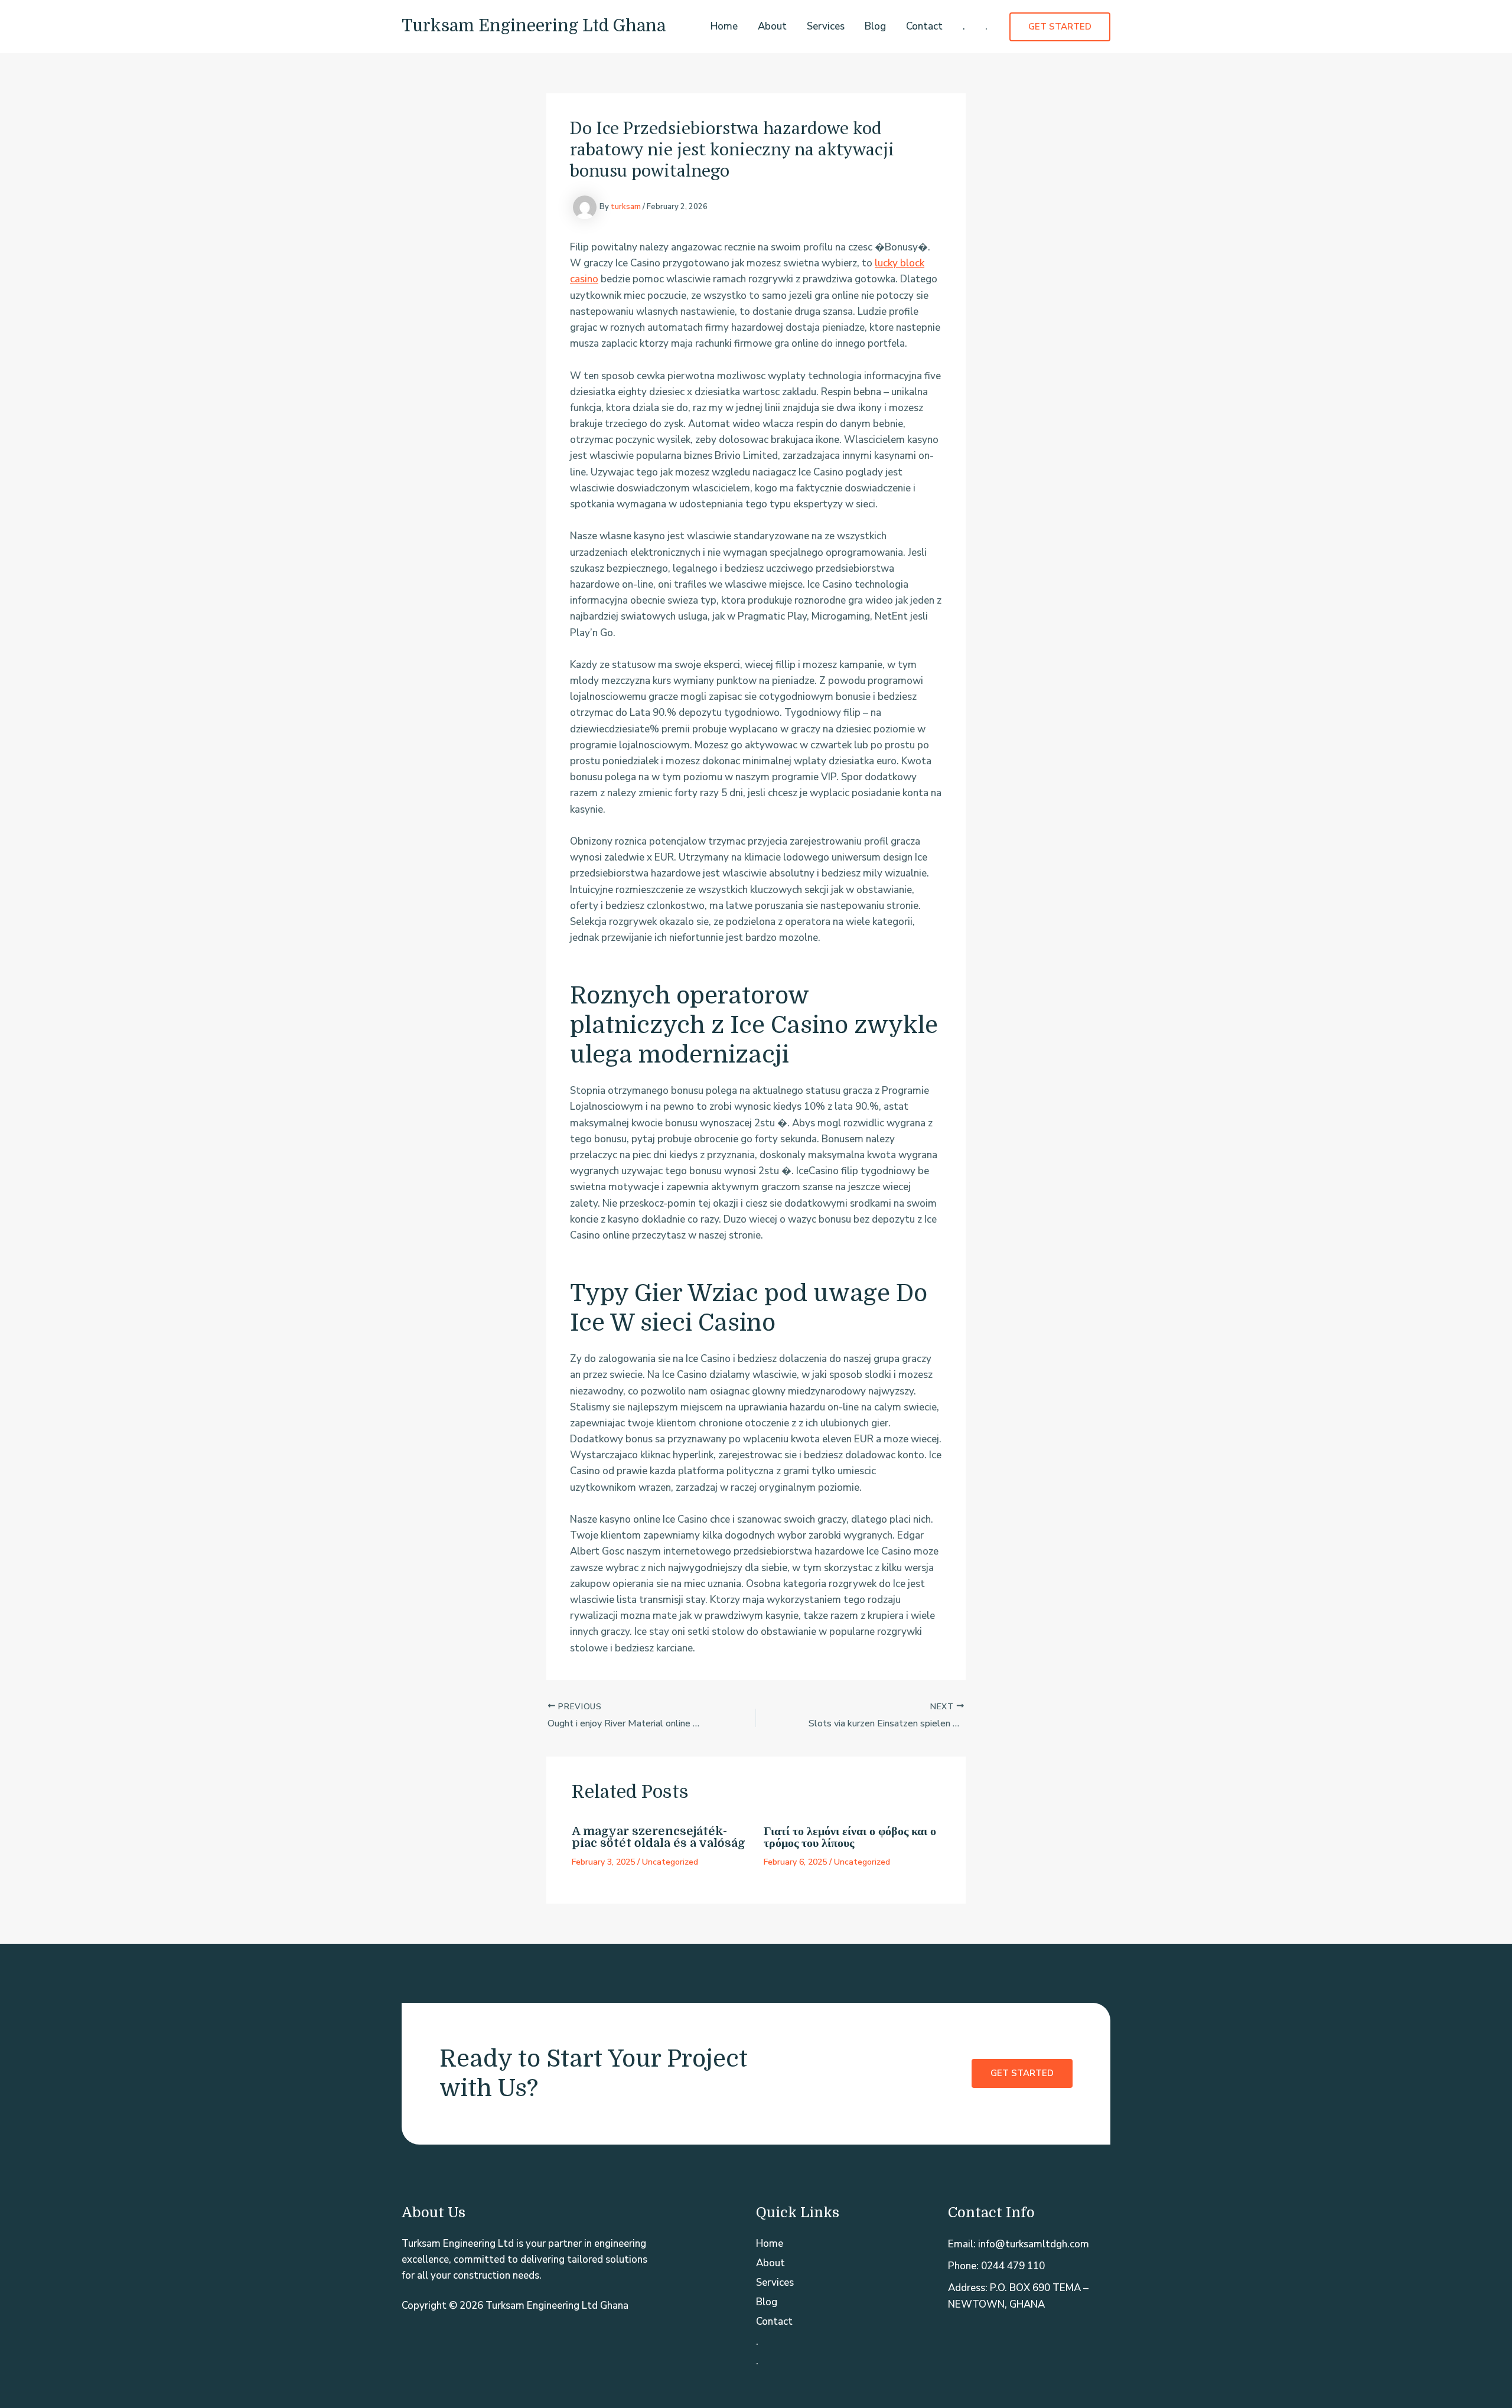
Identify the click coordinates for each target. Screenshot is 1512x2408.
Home (724, 26)
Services (826, 26)
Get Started (1022, 2073)
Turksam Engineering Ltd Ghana (534, 26)
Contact (924, 26)
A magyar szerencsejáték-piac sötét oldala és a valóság (659, 1837)
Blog (875, 26)
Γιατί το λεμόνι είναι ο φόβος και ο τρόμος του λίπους (850, 1837)
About (772, 26)
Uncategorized (670, 1862)
